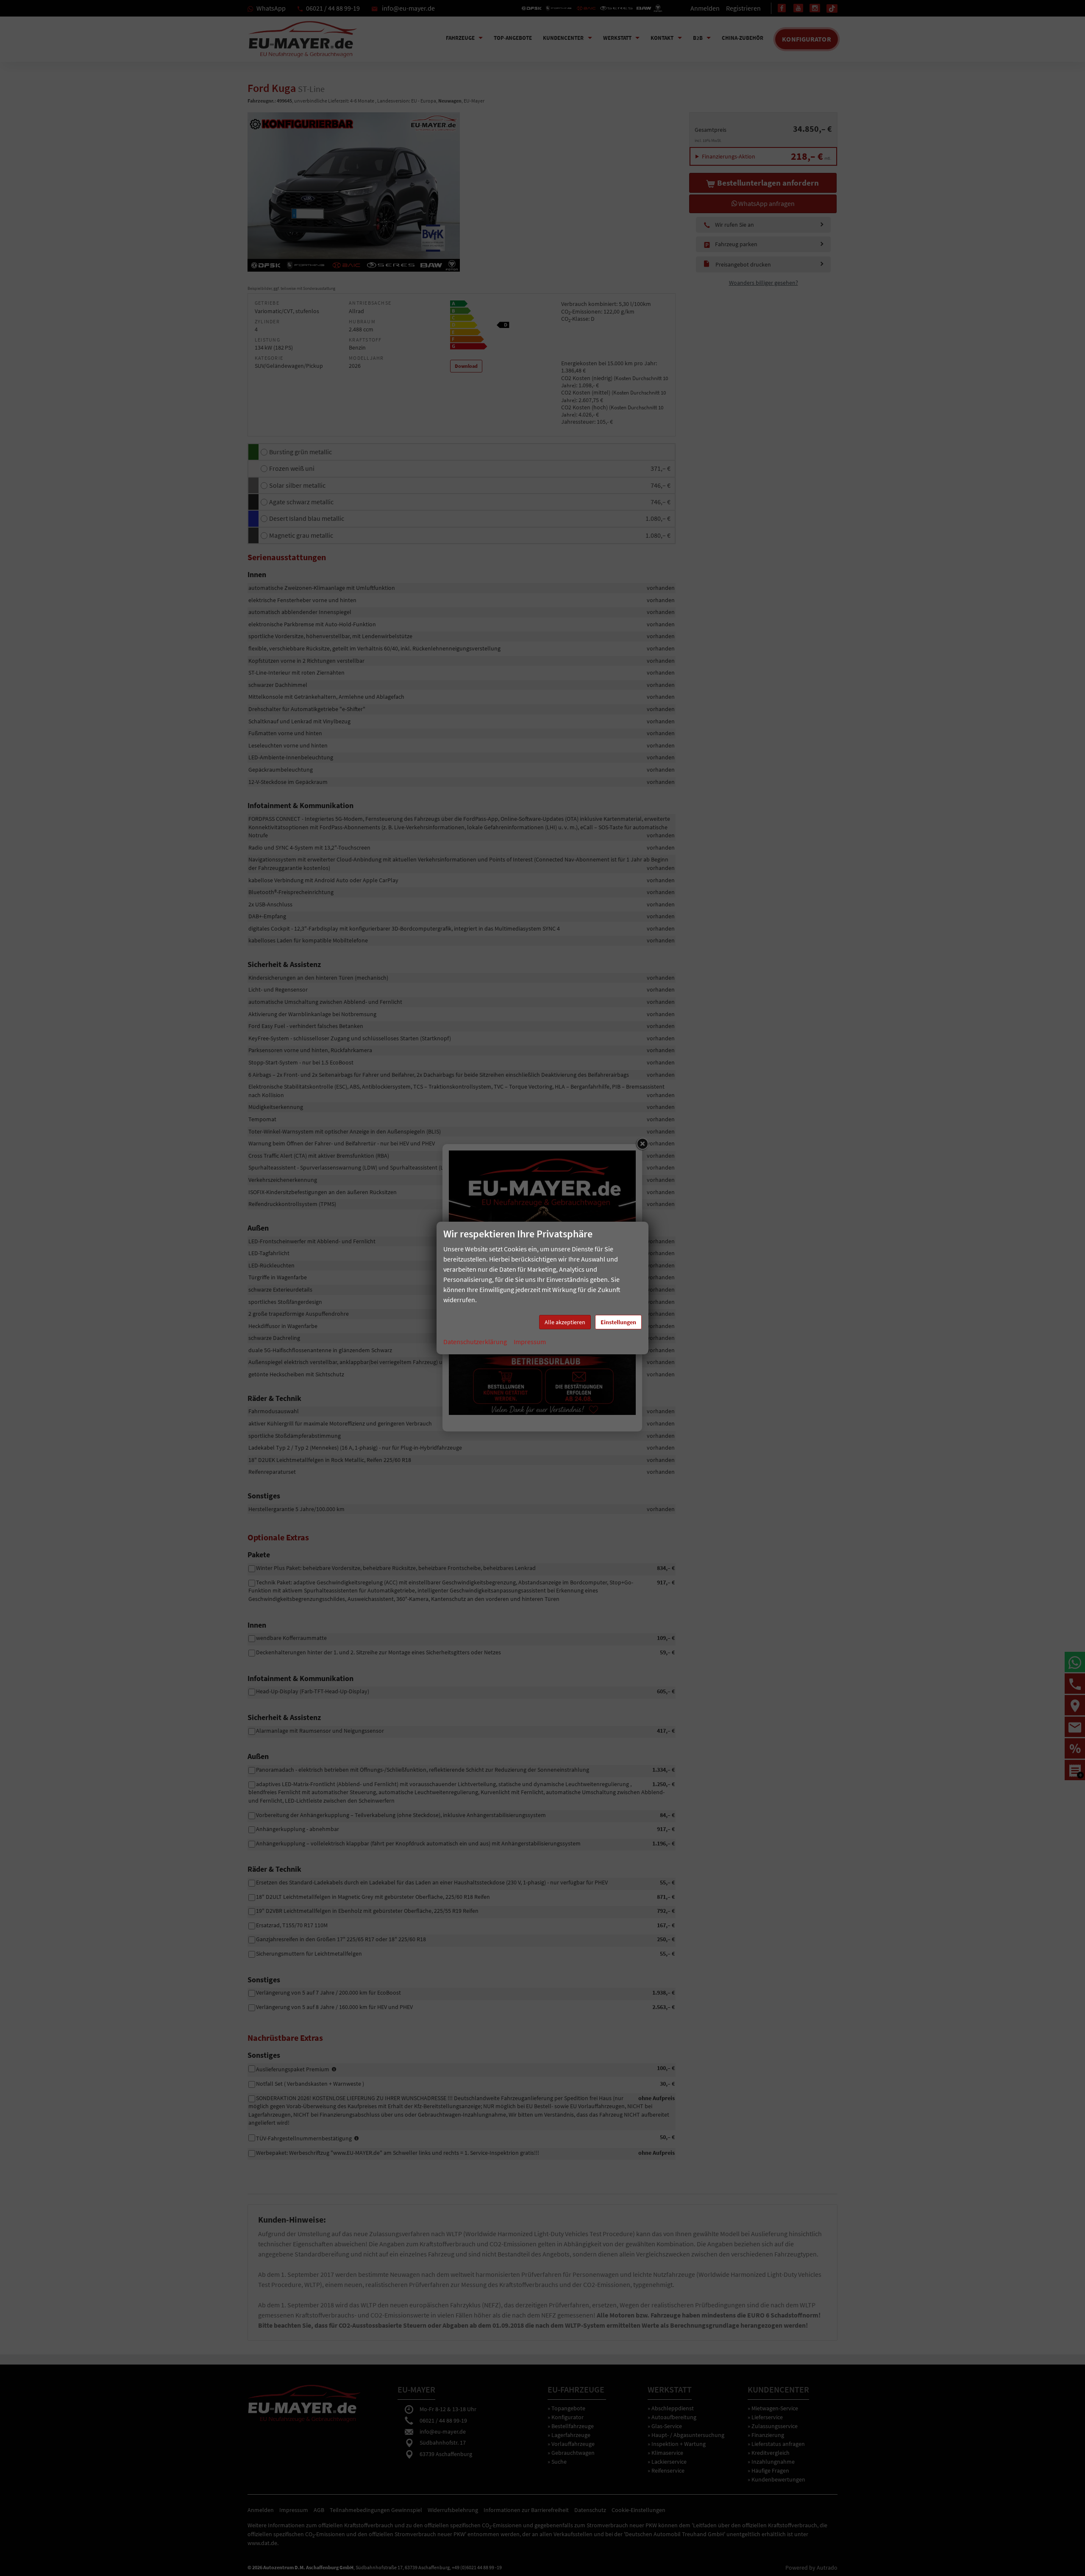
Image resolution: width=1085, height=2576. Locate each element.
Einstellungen (618, 1322)
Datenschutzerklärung (475, 1342)
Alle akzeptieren (565, 1322)
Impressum (530, 1342)
